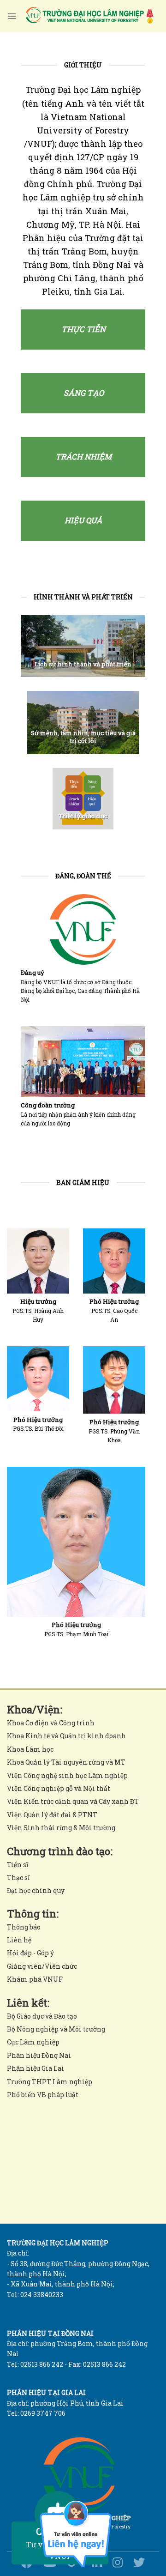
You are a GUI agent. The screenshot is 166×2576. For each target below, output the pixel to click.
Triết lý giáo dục (83, 816)
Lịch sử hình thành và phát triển (83, 664)
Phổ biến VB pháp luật (43, 2095)
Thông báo (24, 1927)
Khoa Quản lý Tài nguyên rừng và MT (66, 1762)
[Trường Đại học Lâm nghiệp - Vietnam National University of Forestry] (89, 16)
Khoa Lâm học (30, 1749)
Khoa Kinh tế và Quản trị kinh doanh (66, 1736)
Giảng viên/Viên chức (42, 1966)
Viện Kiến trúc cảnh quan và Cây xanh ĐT (73, 1801)
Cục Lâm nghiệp (33, 2042)
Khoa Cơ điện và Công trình (51, 1723)
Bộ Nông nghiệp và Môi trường (56, 2029)
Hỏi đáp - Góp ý (30, 1953)
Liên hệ (19, 1940)
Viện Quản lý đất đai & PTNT (52, 1815)
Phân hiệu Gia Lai (36, 2068)
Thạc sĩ (18, 1878)
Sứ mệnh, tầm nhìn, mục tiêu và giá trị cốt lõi (83, 737)
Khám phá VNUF (35, 1979)
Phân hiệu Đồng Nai (39, 2055)
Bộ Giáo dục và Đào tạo (42, 2016)
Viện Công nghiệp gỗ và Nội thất (59, 1788)
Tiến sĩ (18, 1865)
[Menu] (12, 16)
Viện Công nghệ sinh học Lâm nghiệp (67, 1775)
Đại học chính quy (36, 1890)
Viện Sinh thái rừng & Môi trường (61, 1828)
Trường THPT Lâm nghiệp (50, 2082)
